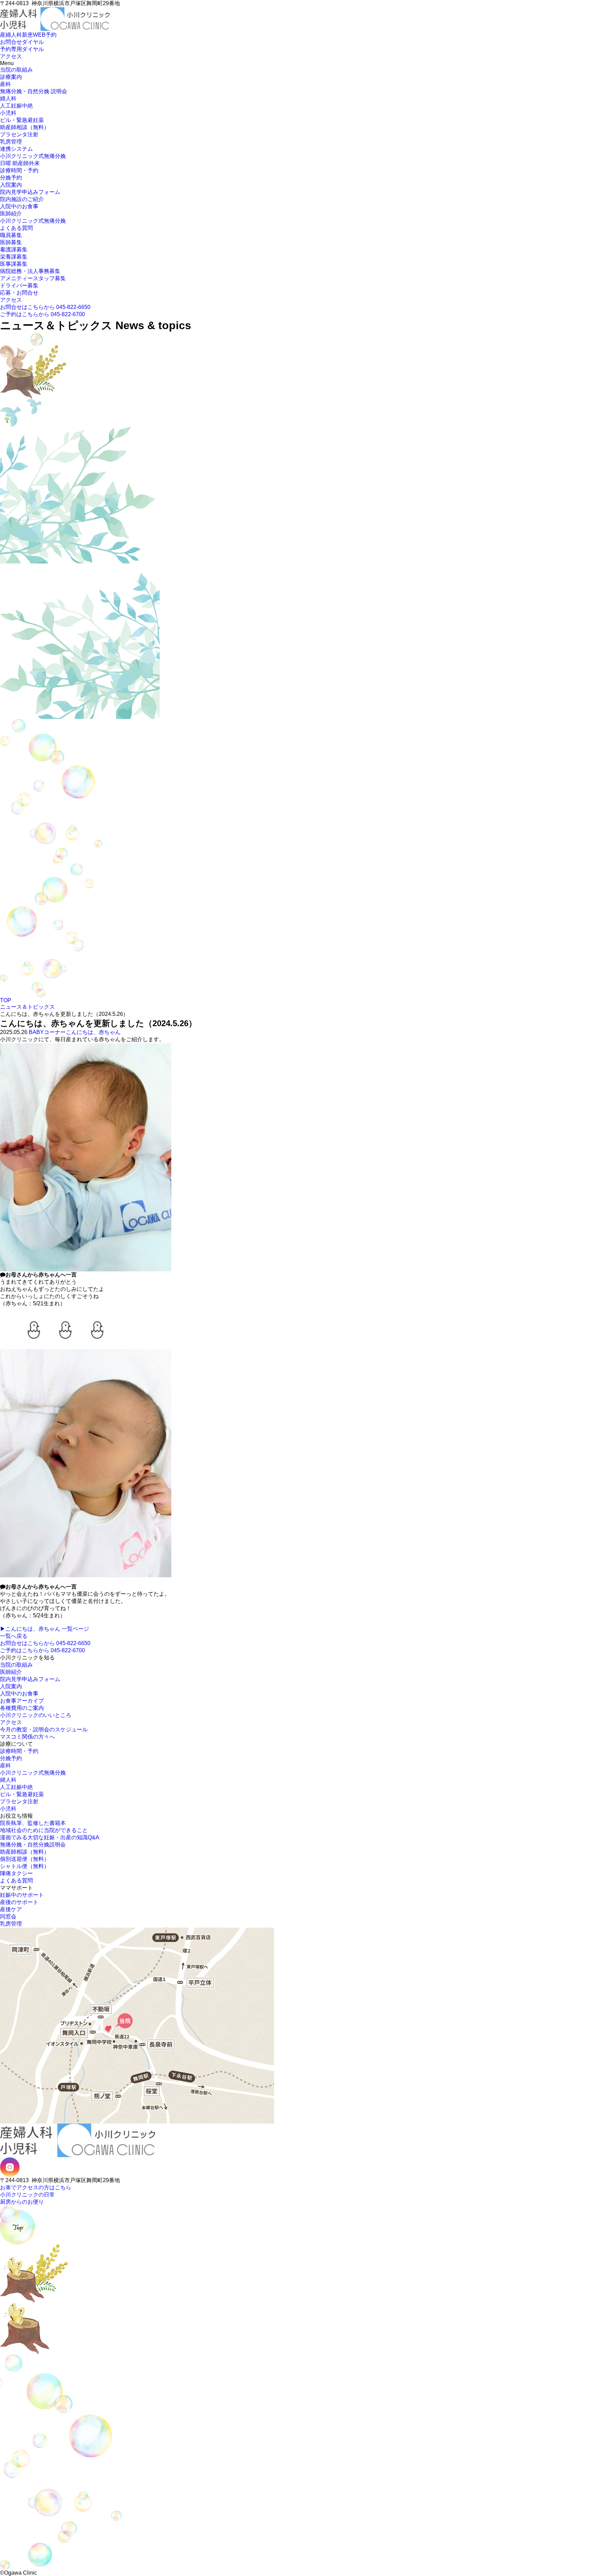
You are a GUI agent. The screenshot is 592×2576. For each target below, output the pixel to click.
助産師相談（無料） (25, 127)
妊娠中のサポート (22, 1895)
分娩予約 (11, 178)
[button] (2, 31)
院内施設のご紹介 (22, 199)
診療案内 (11, 77)
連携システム (16, 149)
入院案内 (11, 185)
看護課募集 (14, 250)
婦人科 (8, 98)
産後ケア (11, 1909)
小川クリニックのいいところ (36, 1715)
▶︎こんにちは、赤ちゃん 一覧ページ (45, 1629)
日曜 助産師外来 (20, 163)
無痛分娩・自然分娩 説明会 (34, 91)
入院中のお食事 (19, 206)
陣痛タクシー (16, 1873)
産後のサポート (19, 1902)
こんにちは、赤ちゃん (93, 1032)
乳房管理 (11, 142)
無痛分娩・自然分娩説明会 (33, 1845)
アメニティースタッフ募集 (33, 278)
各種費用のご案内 (22, 1708)
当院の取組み (16, 70)
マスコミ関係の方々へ (27, 1737)
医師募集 (11, 242)
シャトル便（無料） (25, 1866)
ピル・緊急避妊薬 (22, 120)
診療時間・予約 (19, 170)
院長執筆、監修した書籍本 (33, 1823)
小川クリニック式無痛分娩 (33, 156)
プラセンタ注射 (19, 134)
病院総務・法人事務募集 (30, 271)
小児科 (8, 113)
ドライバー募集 (19, 285)
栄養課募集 (14, 257)
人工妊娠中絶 (16, 106)
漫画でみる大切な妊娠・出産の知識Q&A (50, 1837)
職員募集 (11, 235)
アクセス (11, 300)
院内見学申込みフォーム (30, 192)
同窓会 (8, 1917)
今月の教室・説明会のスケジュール (44, 1729)
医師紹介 (11, 214)
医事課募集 (14, 264)
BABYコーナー (47, 1032)
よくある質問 (16, 228)
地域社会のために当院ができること (44, 1830)
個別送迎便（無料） (25, 1859)
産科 (5, 84)
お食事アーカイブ (22, 1701)
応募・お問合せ (19, 293)
